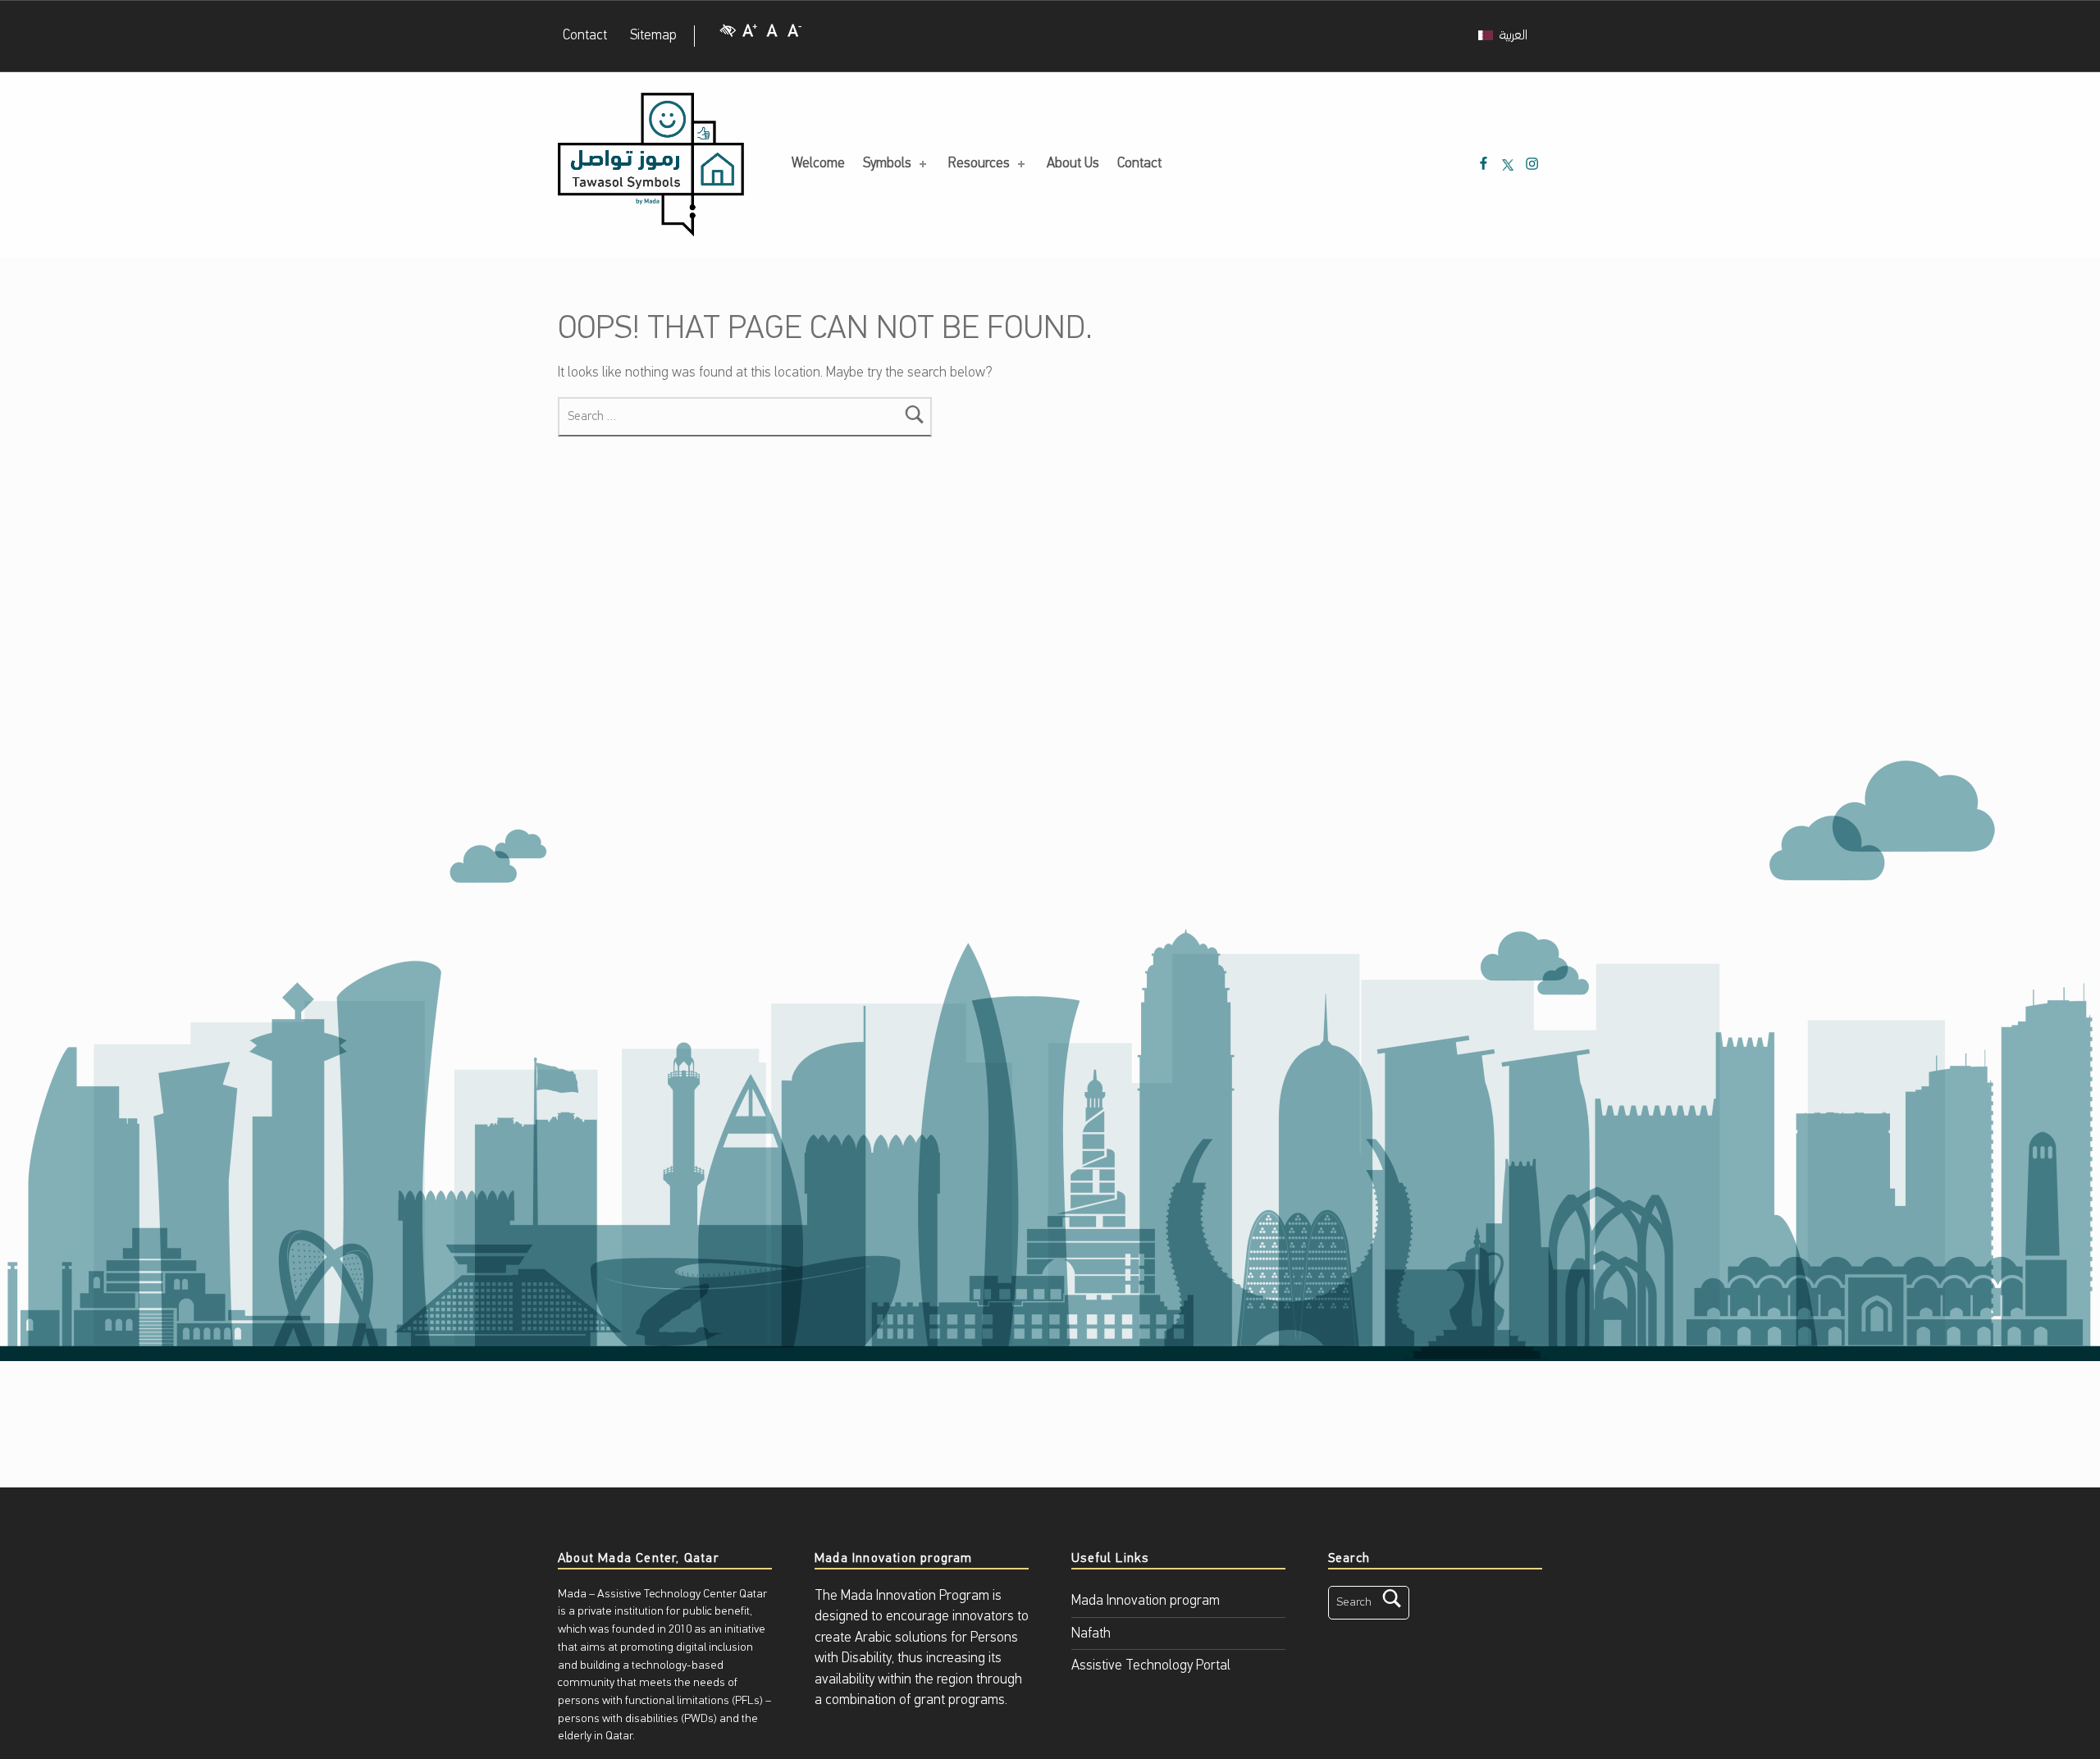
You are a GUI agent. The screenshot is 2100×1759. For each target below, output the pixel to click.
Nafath (1091, 1634)
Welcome (818, 164)
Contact (585, 36)
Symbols (887, 164)
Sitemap (653, 36)
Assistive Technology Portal (1151, 1666)
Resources (979, 164)
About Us (1073, 164)
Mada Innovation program (1146, 1601)
